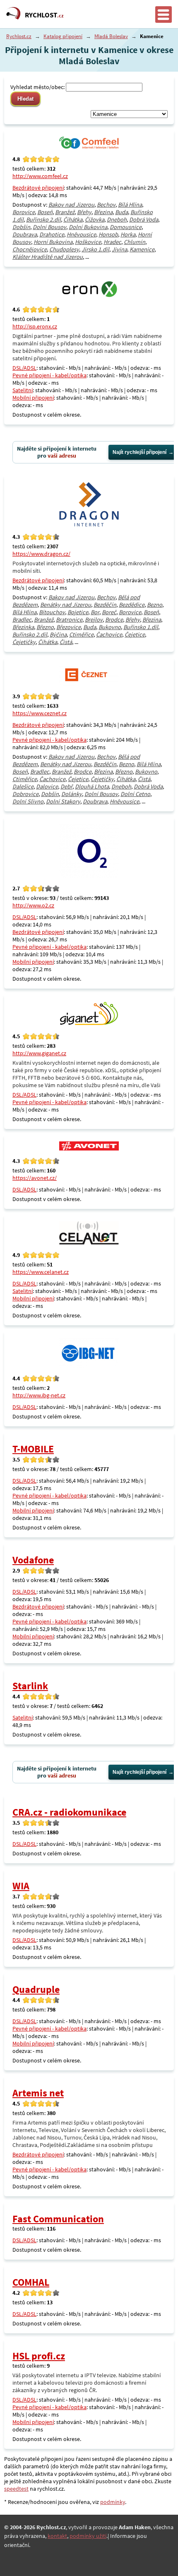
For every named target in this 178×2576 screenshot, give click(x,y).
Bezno (155, 605)
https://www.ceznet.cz (40, 713)
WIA (21, 1886)
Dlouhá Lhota (92, 786)
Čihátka (73, 219)
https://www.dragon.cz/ (41, 554)
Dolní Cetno (135, 794)
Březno (45, 627)
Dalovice (47, 786)
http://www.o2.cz (33, 905)
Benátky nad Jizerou (66, 605)
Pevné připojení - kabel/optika (49, 375)
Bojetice (78, 612)
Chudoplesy (64, 249)
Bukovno (110, 627)
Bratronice (69, 620)
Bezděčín (105, 605)
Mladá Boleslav (111, 36)
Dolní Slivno (28, 801)
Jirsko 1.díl (95, 249)
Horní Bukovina (53, 242)
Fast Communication (58, 2219)
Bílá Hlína (130, 205)
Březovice (69, 627)
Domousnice (126, 227)
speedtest (16, 2489)
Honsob (108, 234)
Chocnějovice (30, 249)
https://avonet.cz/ (35, 1178)
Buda (121, 212)
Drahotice (52, 234)
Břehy (84, 212)
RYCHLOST (44, 15)
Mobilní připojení (33, 398)
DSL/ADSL (24, 368)
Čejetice (135, 634)
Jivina (119, 249)
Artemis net (38, 2093)
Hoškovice (88, 242)
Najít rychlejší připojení (140, 452)
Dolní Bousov (49, 227)
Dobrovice (25, 794)
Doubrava (25, 234)
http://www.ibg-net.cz (39, 1395)
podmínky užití (88, 2536)
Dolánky (72, 794)
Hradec (112, 242)
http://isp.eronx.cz (35, 326)
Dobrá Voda (144, 219)
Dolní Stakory (63, 801)
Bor (95, 612)
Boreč (109, 612)
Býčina (58, 634)
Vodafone (33, 1560)
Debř (66, 786)
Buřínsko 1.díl (141, 627)
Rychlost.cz (19, 36)
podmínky (113, 2502)
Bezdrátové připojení (38, 188)
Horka (128, 234)
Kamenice (142, 249)
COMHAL (31, 2282)
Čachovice (109, 634)
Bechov (106, 205)
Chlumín (135, 242)
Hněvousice (81, 234)
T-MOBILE (33, 1449)
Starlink (30, 1686)
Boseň (45, 212)
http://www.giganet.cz (39, 1053)
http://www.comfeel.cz (40, 176)
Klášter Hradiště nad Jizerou (48, 257)
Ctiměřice (81, 634)
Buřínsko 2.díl (43, 219)
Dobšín (21, 227)
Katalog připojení (63, 36)
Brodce (114, 620)
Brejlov (94, 620)
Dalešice (23, 786)
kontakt (57, 2536)
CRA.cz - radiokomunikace (69, 1812)
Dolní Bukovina (88, 227)
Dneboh (117, 219)
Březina (103, 212)
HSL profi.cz (39, 2356)
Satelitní (23, 390)
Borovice (24, 212)
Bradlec (22, 620)
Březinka (23, 627)
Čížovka (95, 219)
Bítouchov (52, 612)
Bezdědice (132, 605)
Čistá (66, 642)
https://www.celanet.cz (41, 1272)
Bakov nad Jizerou (71, 205)
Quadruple (36, 1989)
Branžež (65, 212)
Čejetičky (24, 642)
